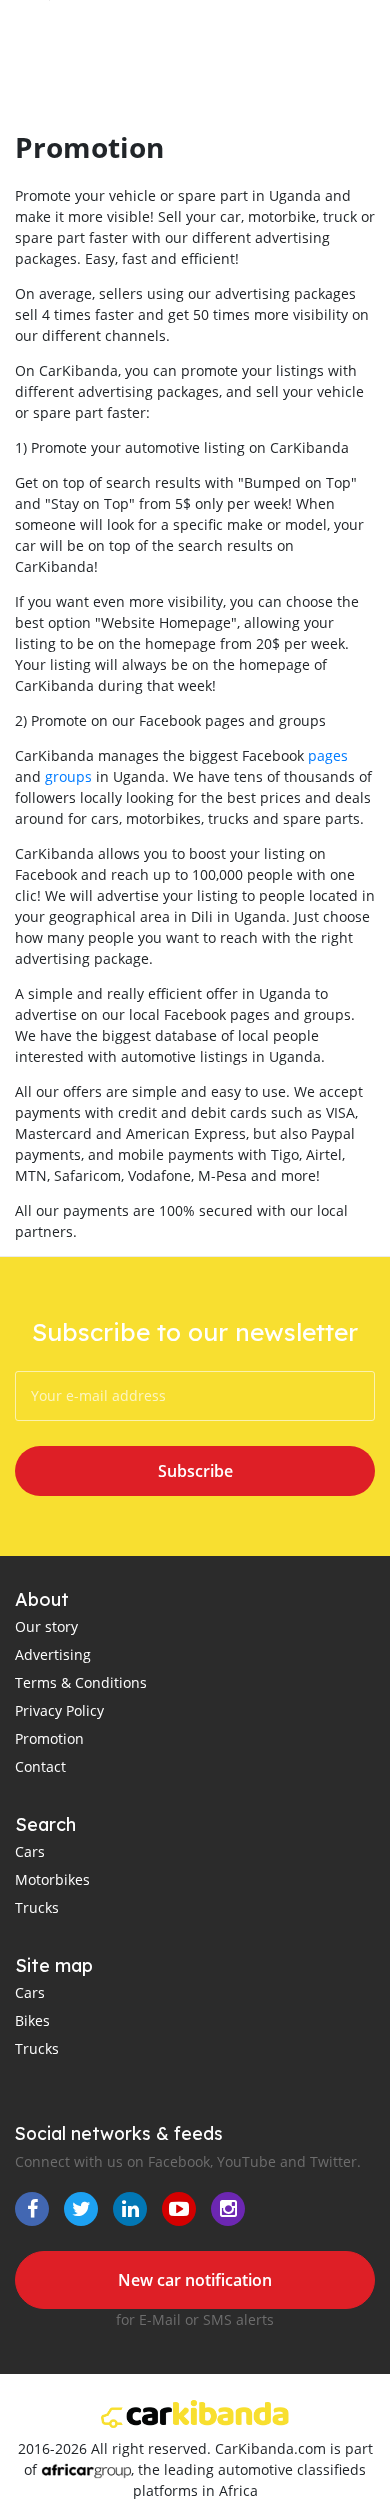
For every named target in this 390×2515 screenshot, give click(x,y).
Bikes (32, 2020)
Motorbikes (52, 1879)
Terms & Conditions (81, 1682)
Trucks (37, 1907)
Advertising (53, 1654)
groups (68, 776)
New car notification (195, 2280)
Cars (30, 1851)
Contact (40, 1766)
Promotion (49, 1738)
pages (328, 755)
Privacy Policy (59, 1710)
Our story (46, 1626)
